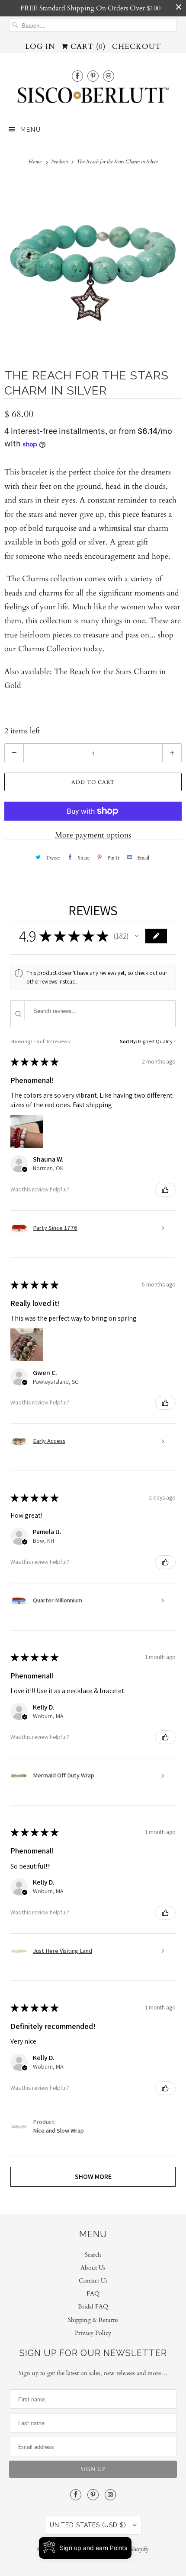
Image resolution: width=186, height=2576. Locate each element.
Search (93, 2255)
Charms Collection (50, 649)
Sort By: (128, 1041)
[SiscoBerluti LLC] (93, 98)
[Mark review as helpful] (165, 1190)
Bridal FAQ (93, 2307)
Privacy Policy (93, 2333)
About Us (93, 2268)
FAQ (93, 2294)
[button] (137, 936)
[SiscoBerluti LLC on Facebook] (77, 76)
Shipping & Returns (93, 2320)
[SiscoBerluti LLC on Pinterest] (93, 76)
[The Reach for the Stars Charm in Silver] (93, 266)
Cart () (87, 46)
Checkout (136, 46)
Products (60, 162)
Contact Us (93, 2281)
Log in (40, 46)
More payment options (93, 835)
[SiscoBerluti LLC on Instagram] (109, 76)
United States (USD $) (89, 2525)
